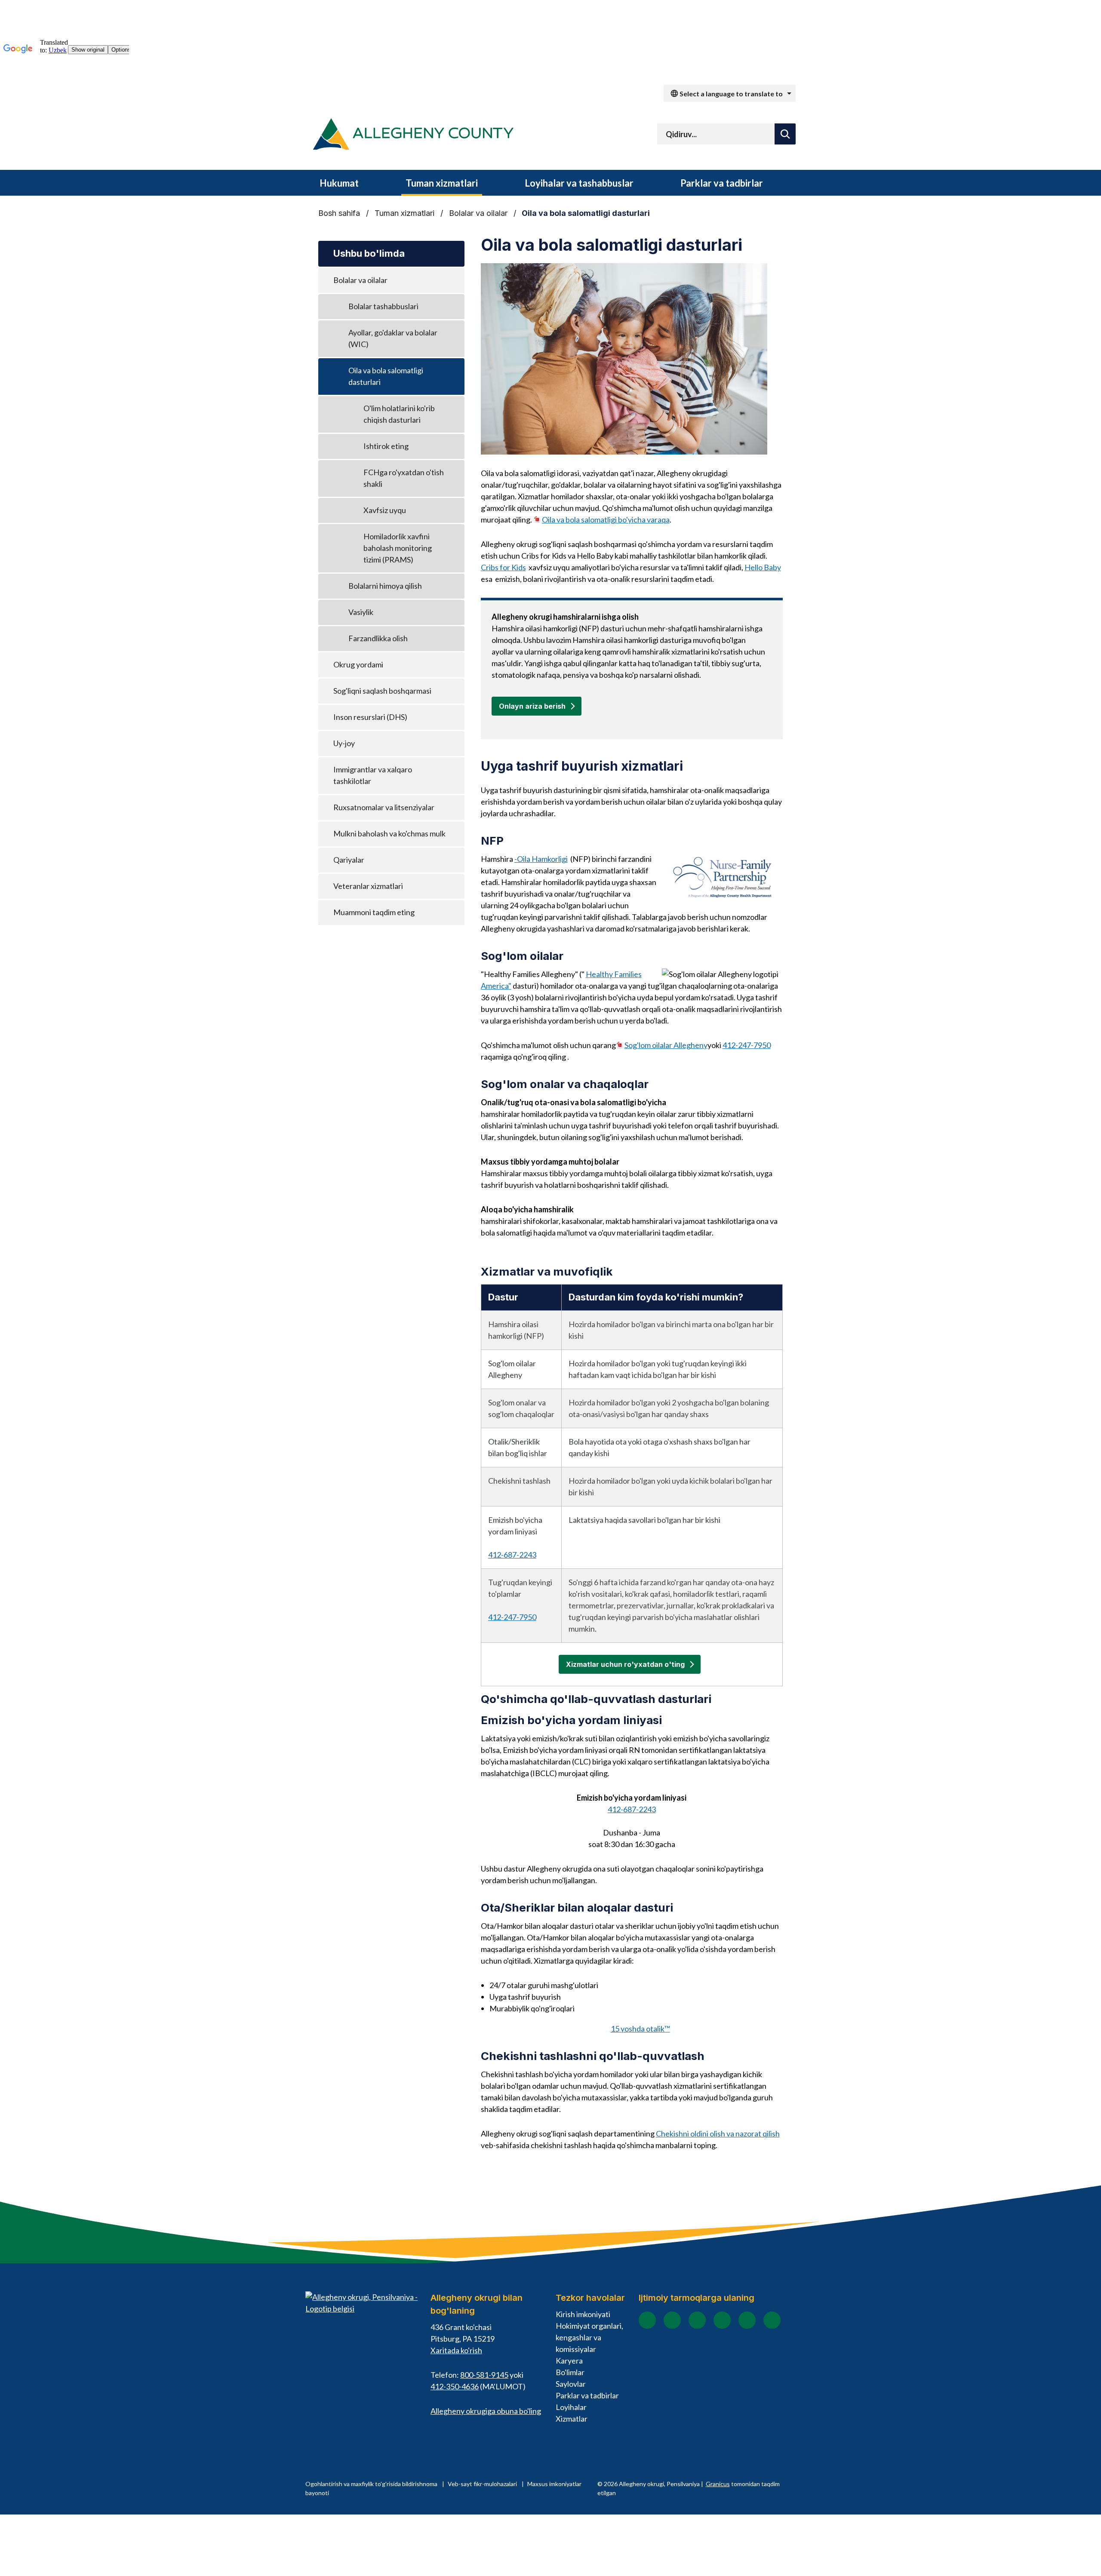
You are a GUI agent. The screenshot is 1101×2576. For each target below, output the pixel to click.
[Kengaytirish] (373, 183)
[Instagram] (672, 2320)
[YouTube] (697, 2320)
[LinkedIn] (747, 2320)
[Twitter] (722, 2320)
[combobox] (730, 93)
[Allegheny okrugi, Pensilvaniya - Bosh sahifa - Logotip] (413, 136)
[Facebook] (647, 2320)
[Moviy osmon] (772, 2320)
